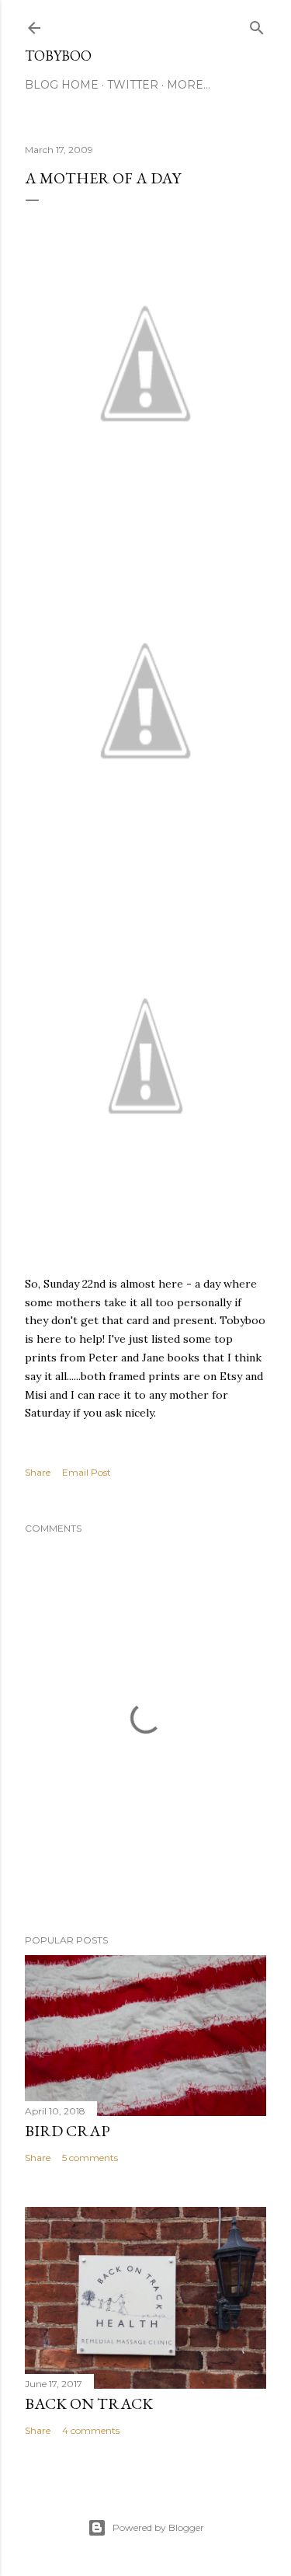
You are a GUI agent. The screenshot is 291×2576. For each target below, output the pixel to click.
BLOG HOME (62, 85)
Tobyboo (58, 56)
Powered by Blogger (158, 2527)
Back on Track (89, 2403)
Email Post (87, 1472)
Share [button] (38, 1472)
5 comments (90, 2158)
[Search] (257, 24)
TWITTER (133, 85)
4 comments (91, 2430)
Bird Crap (68, 2131)
